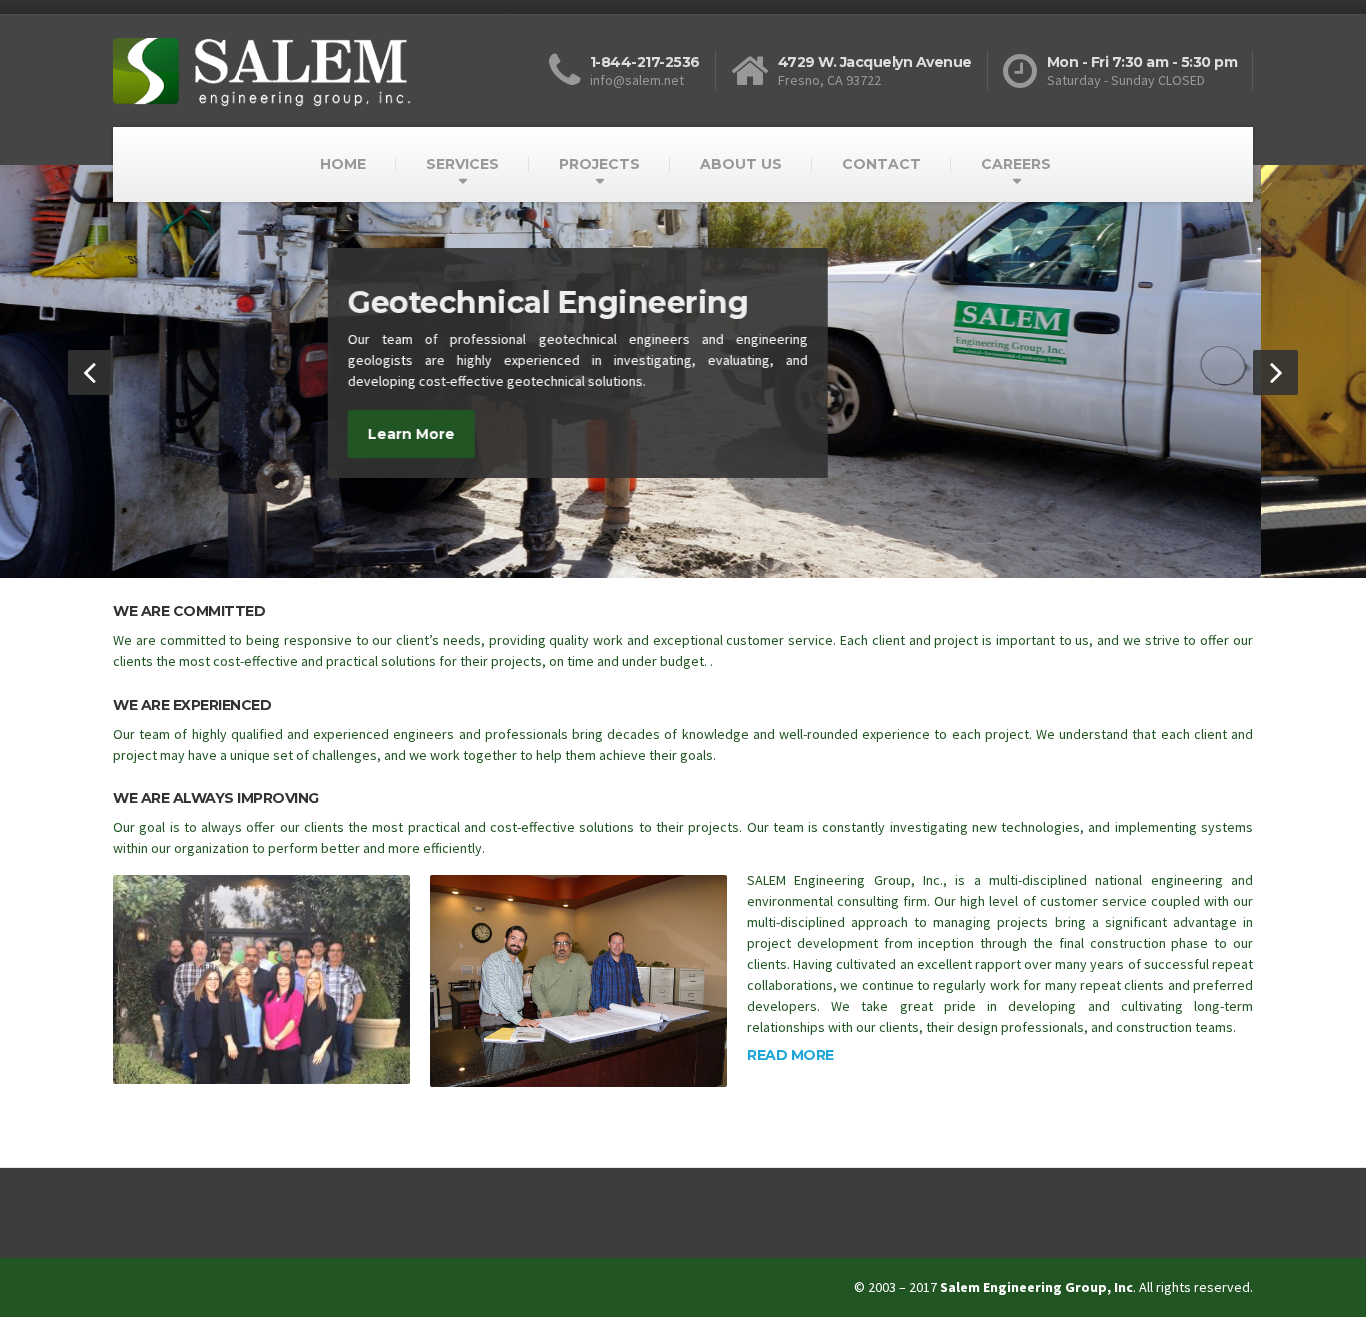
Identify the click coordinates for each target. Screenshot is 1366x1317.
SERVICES (462, 164)
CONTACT (881, 164)
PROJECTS (599, 164)
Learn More (516, 455)
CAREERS (1016, 164)
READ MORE (790, 1055)
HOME (343, 164)
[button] (90, 372)
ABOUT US (741, 164)
